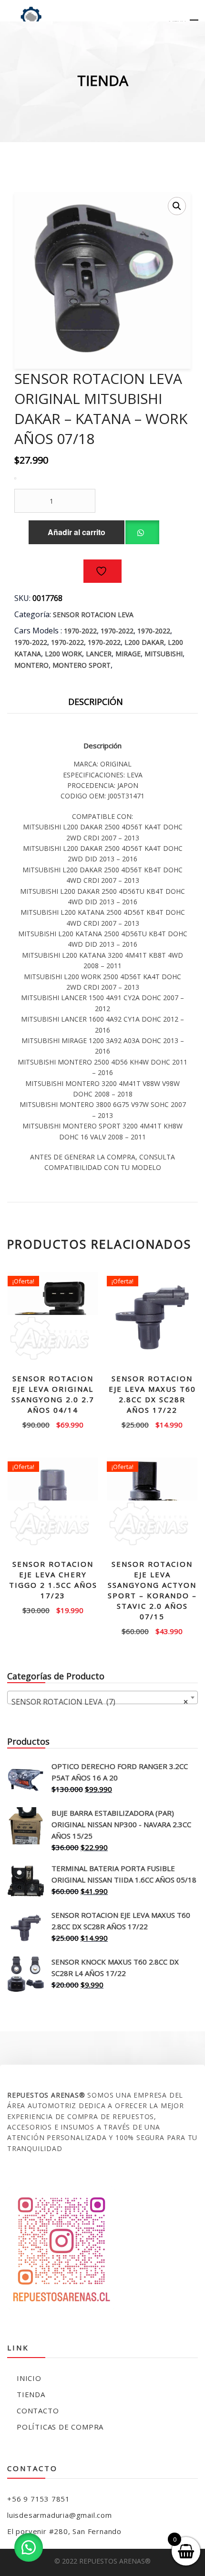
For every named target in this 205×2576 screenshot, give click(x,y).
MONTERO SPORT (82, 665)
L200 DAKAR (144, 642)
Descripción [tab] (96, 702)
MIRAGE (128, 654)
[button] (177, 206)
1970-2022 (80, 631)
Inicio (29, 2378)
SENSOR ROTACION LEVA (93, 615)
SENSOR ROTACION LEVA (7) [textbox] (100, 1702)
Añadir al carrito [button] (53, 1424)
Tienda (31, 2394)
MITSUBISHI (164, 654)
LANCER (99, 654)
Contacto (38, 2410)
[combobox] (102, 1697)
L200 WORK (63, 654)
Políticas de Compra (60, 2427)
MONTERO (31, 665)
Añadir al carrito (77, 532)
